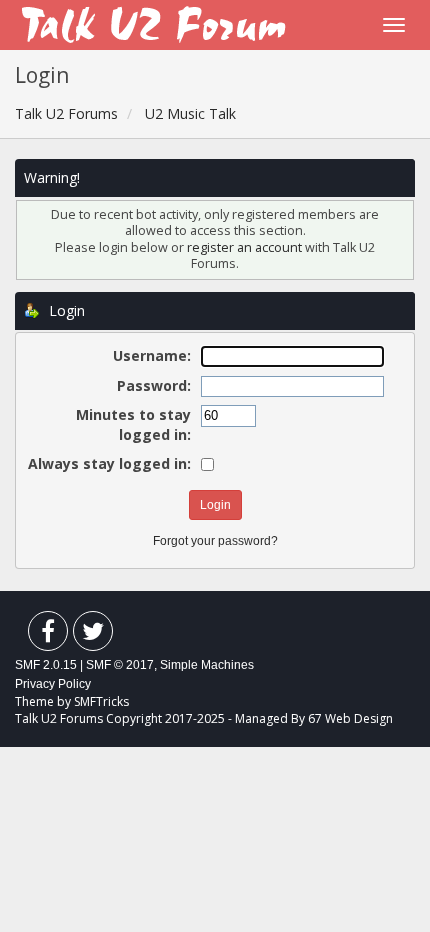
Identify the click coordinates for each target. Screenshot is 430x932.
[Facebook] (48, 635)
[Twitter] (93, 635)
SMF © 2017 (120, 665)
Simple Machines (207, 665)
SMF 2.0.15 (46, 665)
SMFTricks (101, 701)
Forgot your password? (215, 541)
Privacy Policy (53, 684)
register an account (246, 247)
